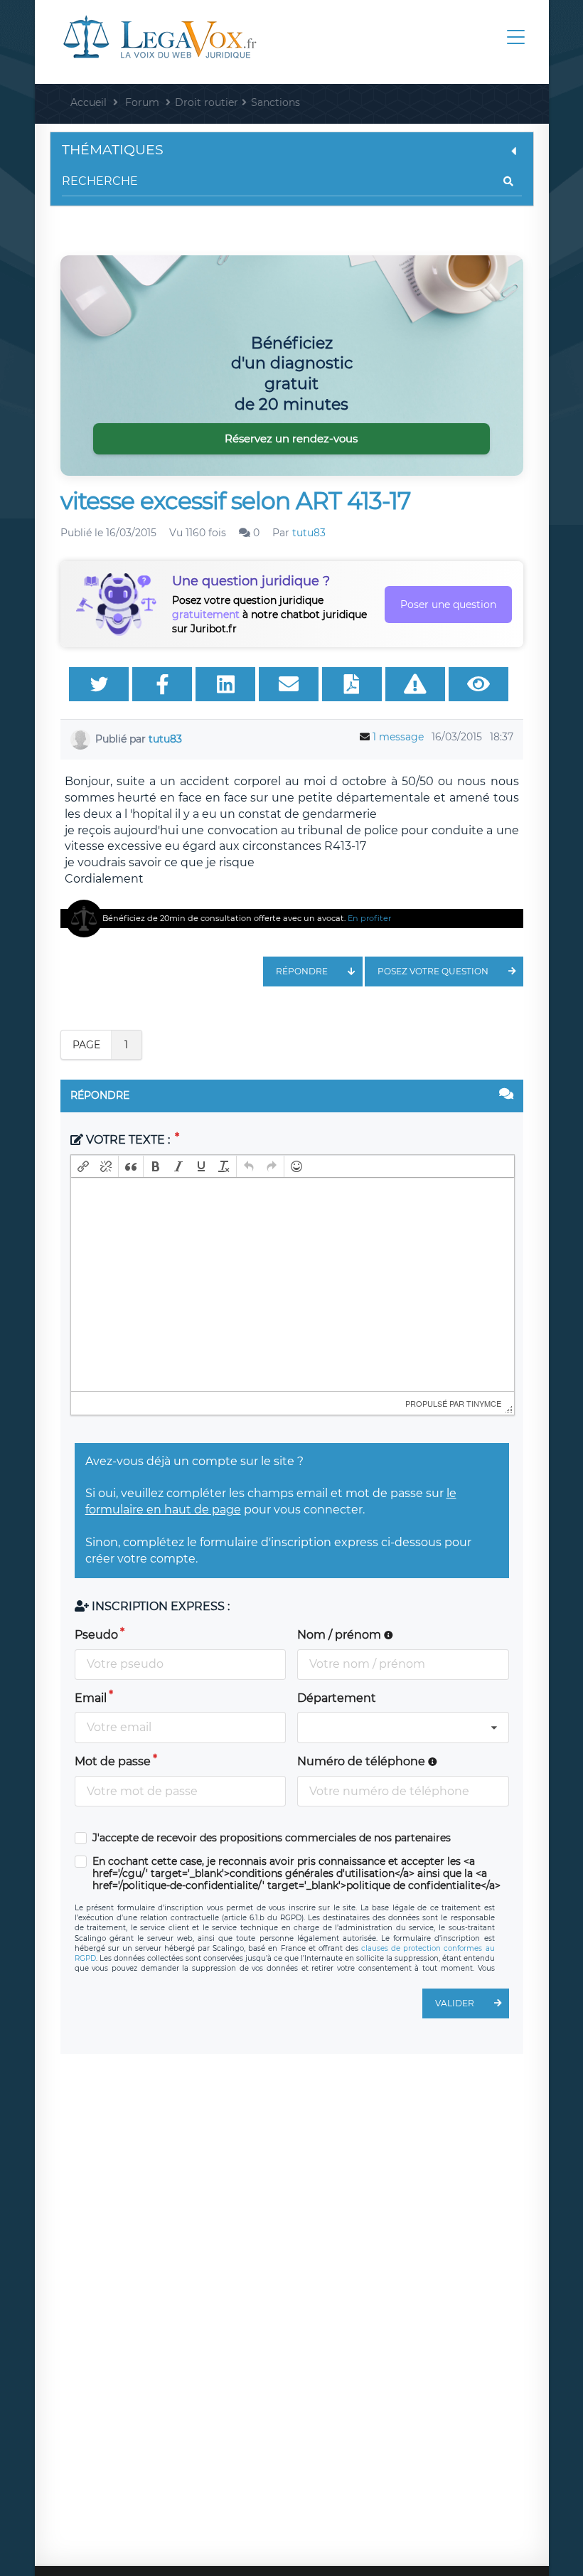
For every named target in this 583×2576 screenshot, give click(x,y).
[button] (83, 1166)
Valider (455, 2003)
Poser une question (448, 605)
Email (91, 1698)
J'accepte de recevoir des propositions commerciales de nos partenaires (272, 1838)
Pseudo (96, 1635)
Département (337, 1698)
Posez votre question (433, 971)
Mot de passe (113, 1761)
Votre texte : (128, 1140)
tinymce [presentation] (484, 1403)
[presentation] (83, 1166)
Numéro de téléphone (363, 1761)
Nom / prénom (341, 1635)
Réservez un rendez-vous (291, 438)
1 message (398, 737)
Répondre (302, 971)
